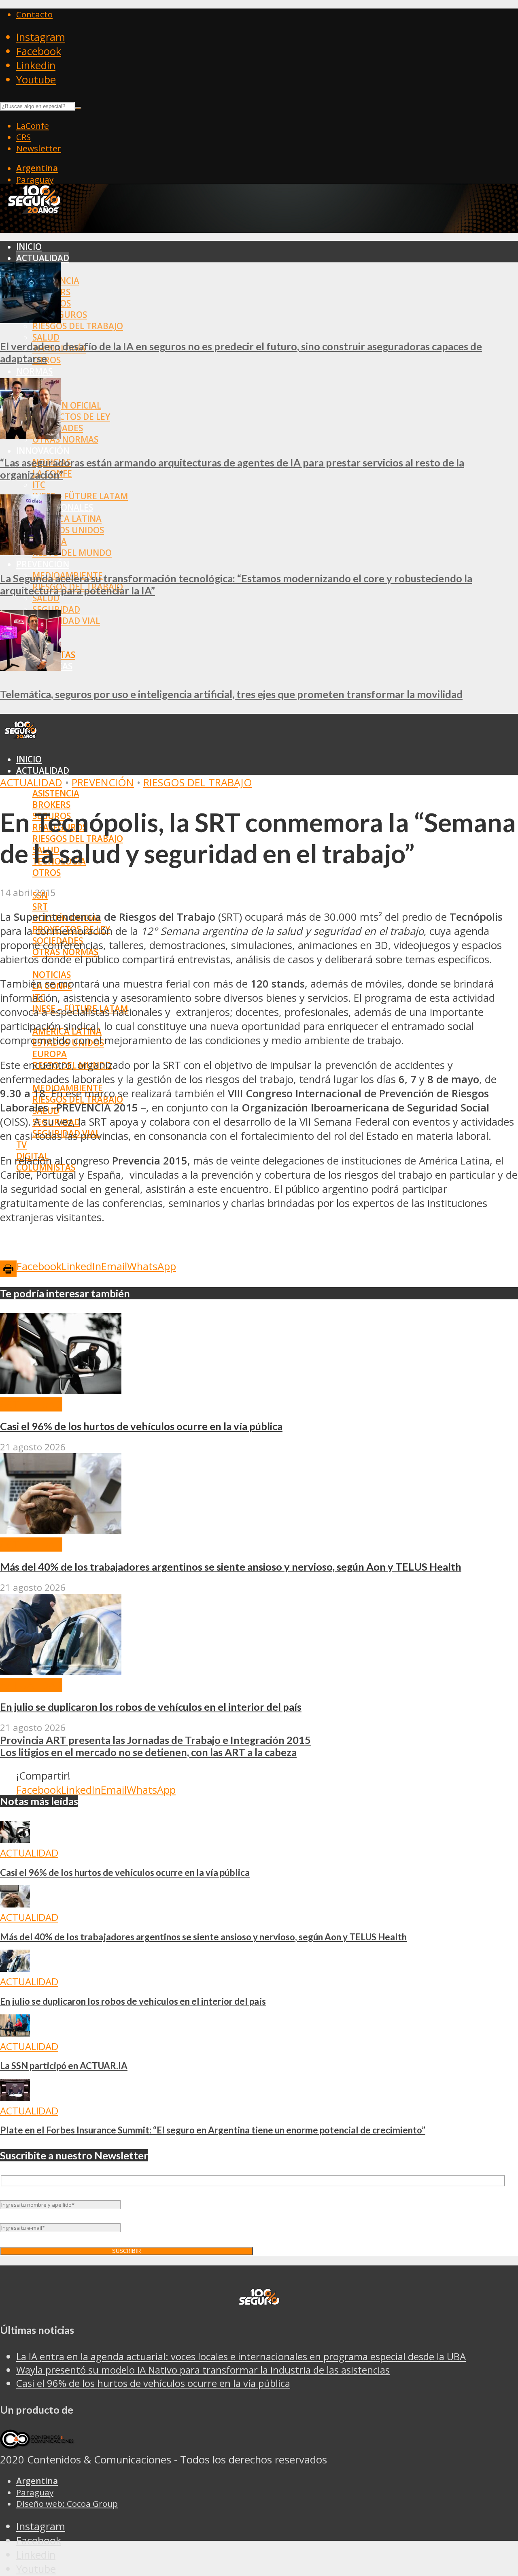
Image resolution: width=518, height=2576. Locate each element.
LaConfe (33, 126)
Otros (47, 873)
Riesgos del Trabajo (78, 326)
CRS (23, 137)
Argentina (37, 168)
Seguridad (56, 609)
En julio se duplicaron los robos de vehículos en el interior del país (151, 1707)
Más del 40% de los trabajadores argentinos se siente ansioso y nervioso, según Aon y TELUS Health (231, 1567)
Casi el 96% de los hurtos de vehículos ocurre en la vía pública (141, 1426)
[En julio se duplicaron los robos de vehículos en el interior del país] (61, 1671)
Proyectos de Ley (71, 417)
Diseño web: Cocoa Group (67, 2504)
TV (21, 1145)
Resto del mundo (72, 553)
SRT (40, 907)
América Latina (67, 519)
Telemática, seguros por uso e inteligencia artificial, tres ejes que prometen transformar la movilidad (231, 694)
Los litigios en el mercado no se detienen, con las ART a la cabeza (148, 1752)
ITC (39, 485)
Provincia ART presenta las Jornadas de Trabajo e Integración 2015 (155, 1740)
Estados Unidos (68, 530)
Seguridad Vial (66, 621)
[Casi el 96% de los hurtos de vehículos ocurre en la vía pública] (61, 1390)
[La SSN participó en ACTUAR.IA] (15, 2033)
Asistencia (56, 793)
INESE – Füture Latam (80, 496)
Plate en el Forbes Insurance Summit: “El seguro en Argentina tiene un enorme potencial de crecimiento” (213, 2130)
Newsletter (39, 148)
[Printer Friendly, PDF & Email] (8, 1268)
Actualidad (43, 258)
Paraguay (35, 179)
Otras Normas (65, 439)
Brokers (51, 805)
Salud (46, 337)
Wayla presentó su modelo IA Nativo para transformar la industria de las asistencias (203, 2370)
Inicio (29, 247)
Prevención (43, 564)
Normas (34, 371)
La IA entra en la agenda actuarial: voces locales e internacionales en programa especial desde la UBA (241, 2356)
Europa (50, 1054)
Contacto (34, 14)
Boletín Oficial (67, 405)
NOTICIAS (52, 975)
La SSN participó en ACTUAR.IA (64, 2066)
